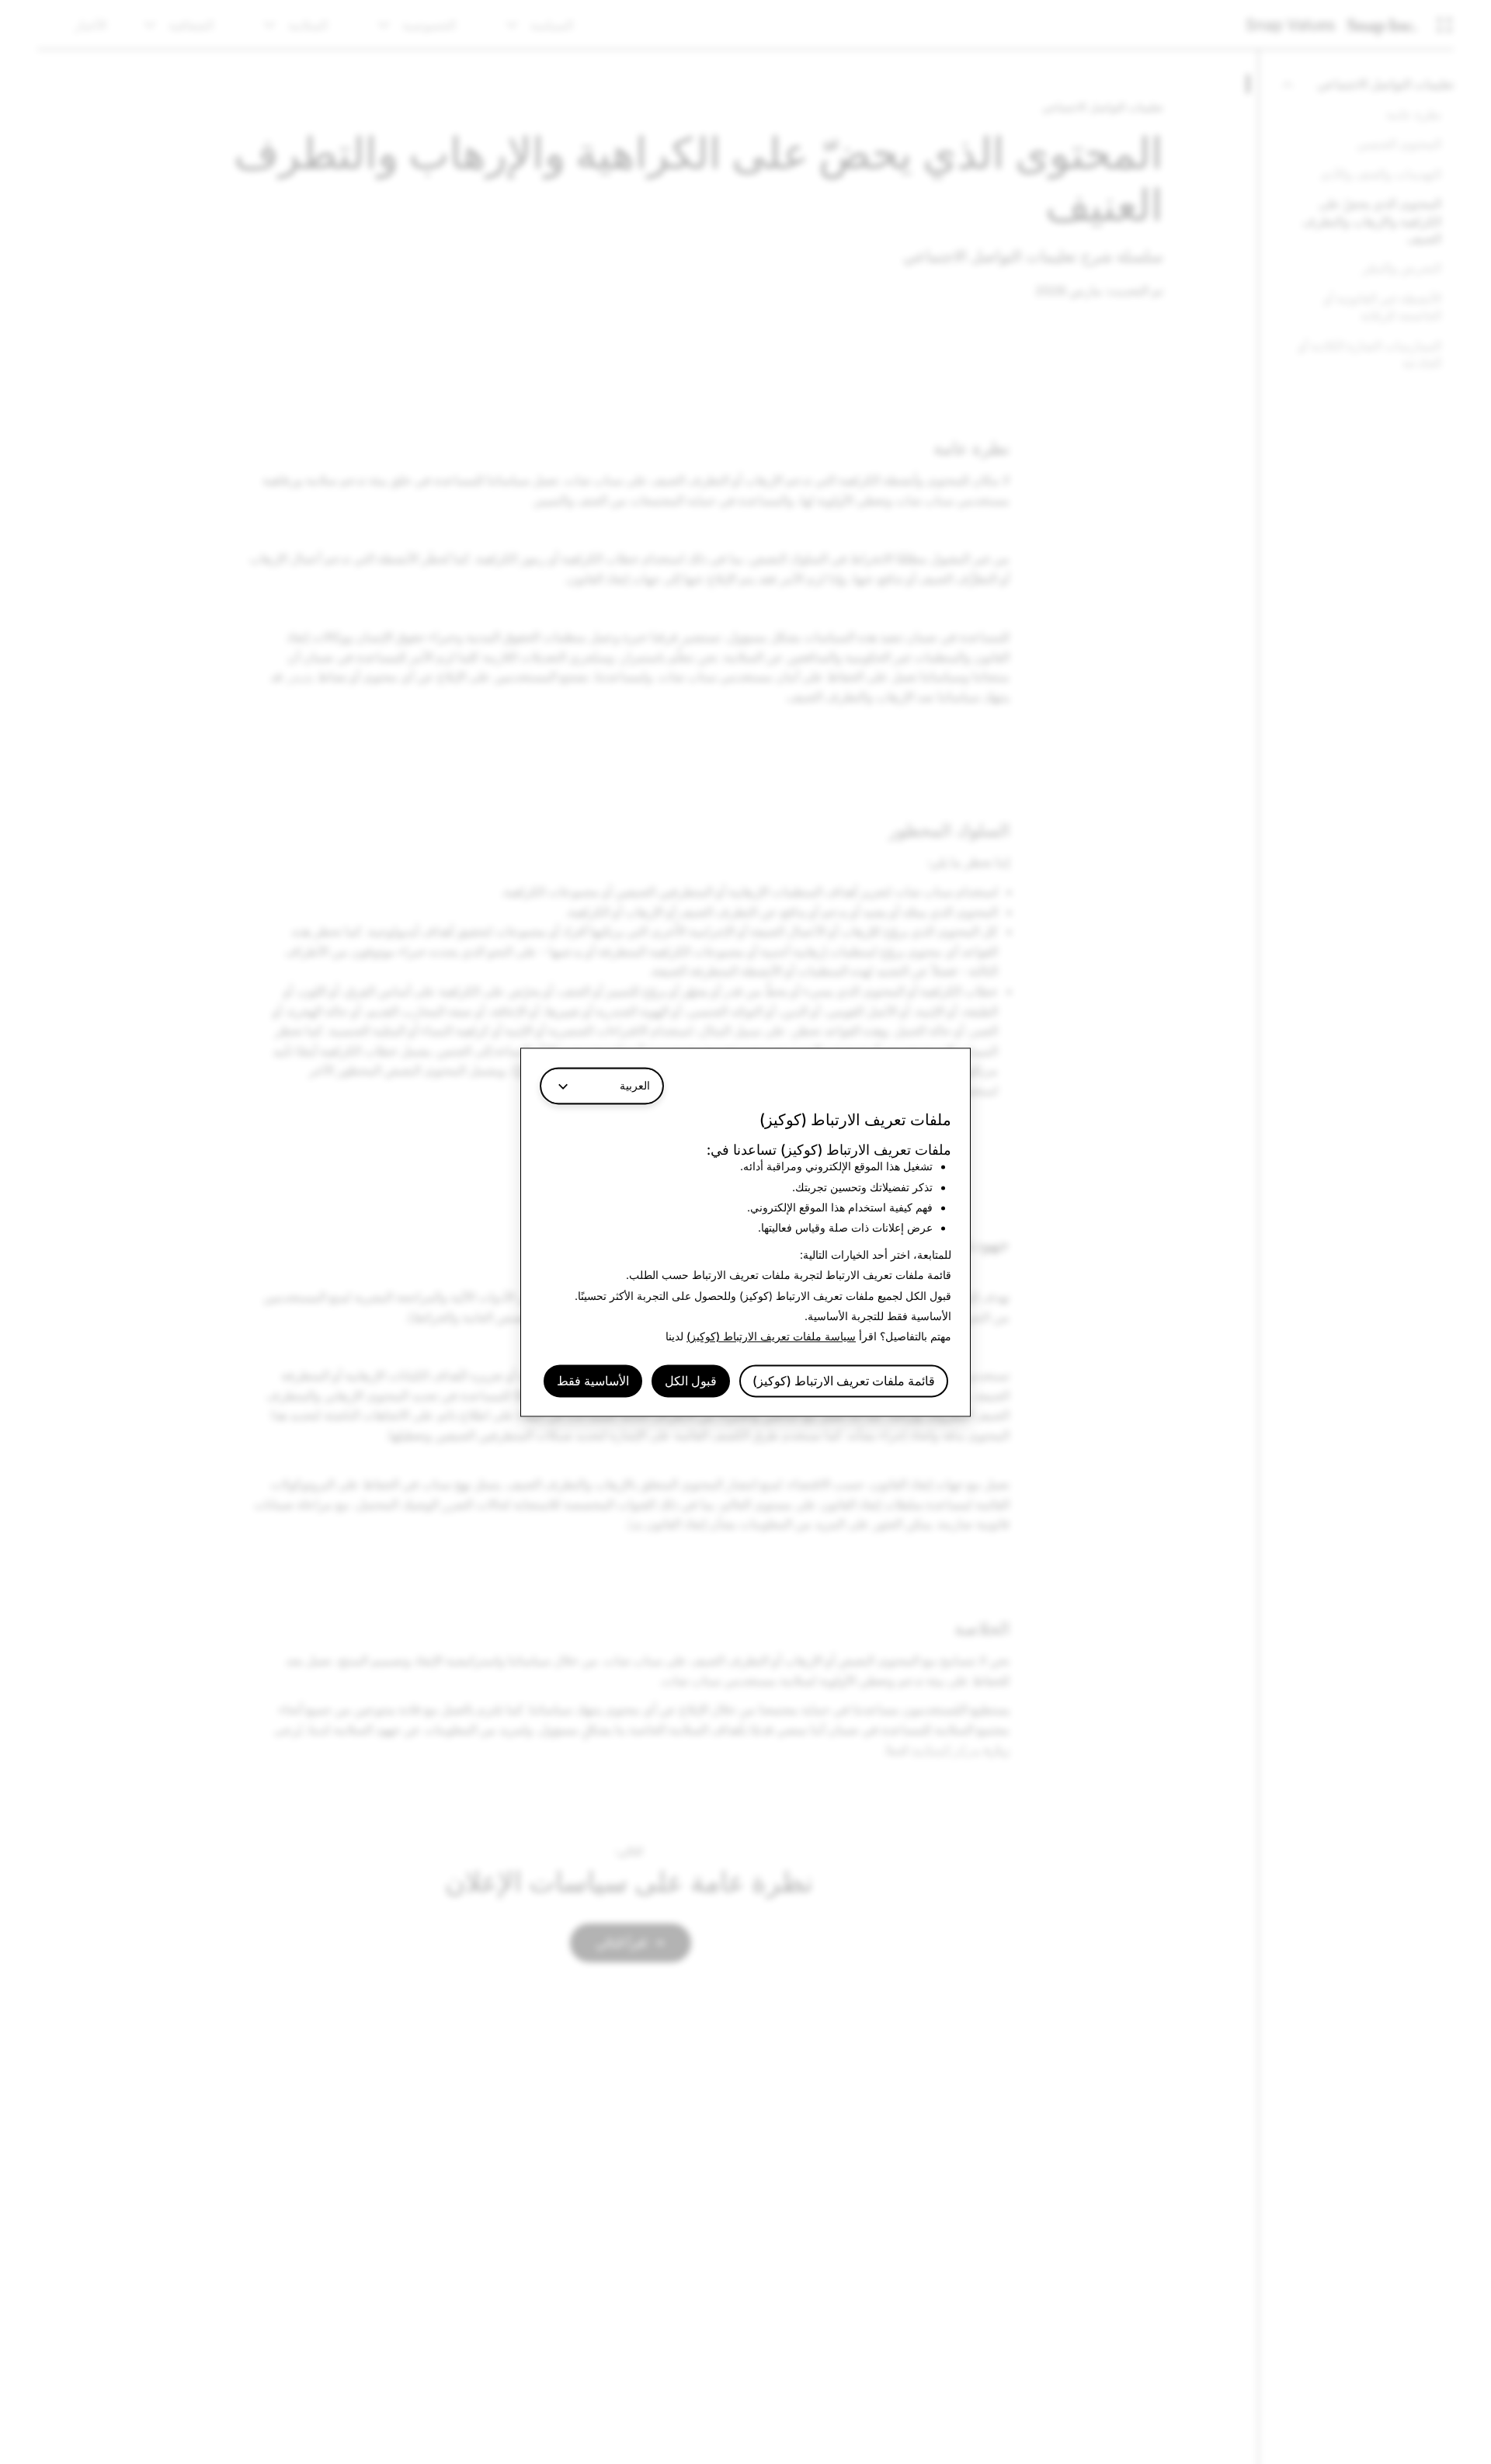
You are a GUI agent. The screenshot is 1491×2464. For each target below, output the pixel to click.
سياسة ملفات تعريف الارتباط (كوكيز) (771, 1337)
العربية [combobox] (635, 1085)
